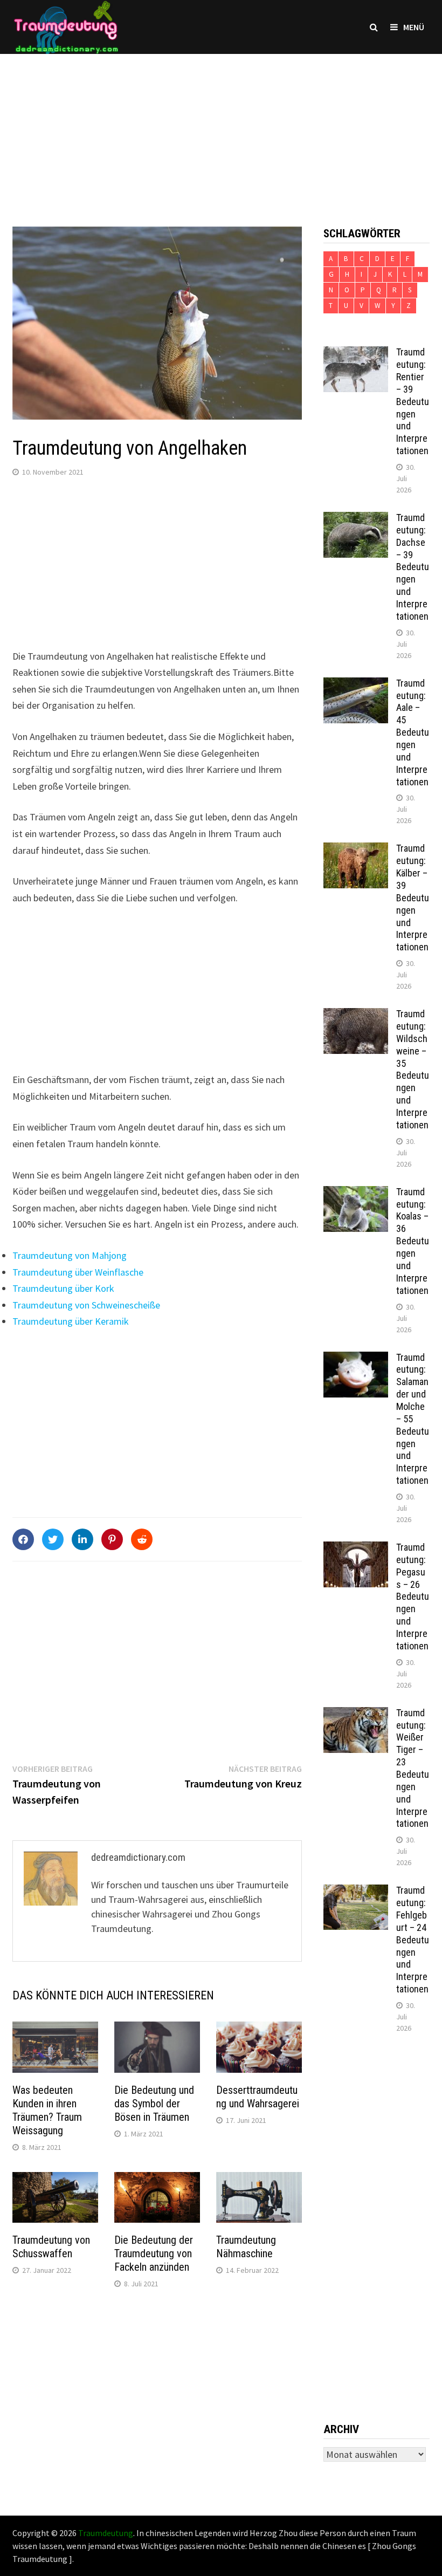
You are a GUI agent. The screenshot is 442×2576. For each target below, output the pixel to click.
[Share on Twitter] (53, 1539)
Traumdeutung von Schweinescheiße (86, 1305)
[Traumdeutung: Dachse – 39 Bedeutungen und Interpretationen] (356, 519)
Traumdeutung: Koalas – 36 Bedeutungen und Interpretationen (413, 1241)
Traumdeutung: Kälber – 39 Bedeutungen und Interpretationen (413, 898)
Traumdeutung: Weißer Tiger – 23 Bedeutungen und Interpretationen (413, 1768)
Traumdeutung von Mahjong (70, 1255)
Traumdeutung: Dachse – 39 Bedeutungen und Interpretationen (413, 567)
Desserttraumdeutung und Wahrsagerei (258, 2097)
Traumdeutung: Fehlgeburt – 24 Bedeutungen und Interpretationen (413, 1940)
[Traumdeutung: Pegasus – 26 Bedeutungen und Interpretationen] (356, 1549)
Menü (414, 27)
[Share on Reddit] (142, 1539)
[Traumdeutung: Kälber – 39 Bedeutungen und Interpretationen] (356, 850)
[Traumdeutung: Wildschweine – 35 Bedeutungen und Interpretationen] (356, 1015)
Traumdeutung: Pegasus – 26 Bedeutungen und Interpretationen (413, 1597)
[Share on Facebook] (23, 1539)
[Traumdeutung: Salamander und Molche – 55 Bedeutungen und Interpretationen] (356, 1359)
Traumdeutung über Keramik (71, 1321)
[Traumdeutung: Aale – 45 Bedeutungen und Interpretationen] (356, 685)
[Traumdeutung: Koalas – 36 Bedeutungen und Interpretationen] (356, 1193)
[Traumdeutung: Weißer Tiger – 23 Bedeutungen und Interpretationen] (356, 1714)
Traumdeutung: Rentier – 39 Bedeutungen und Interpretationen (413, 401)
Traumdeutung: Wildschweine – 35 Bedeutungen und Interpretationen (413, 1069)
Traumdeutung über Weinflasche (78, 1272)
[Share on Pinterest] (112, 1539)
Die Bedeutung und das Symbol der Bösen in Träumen (154, 2104)
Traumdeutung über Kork (63, 1288)
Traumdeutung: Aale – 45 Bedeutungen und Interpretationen (413, 732)
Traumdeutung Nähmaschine (246, 2247)
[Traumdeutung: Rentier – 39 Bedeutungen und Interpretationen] (356, 354)
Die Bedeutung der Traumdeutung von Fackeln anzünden (154, 2253)
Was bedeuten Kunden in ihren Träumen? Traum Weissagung (47, 2110)
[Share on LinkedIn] (82, 1539)
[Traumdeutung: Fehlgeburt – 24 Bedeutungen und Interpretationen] (356, 1892)
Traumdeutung (106, 2533)
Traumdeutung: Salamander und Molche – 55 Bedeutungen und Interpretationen (413, 1419)
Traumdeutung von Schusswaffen (51, 2247)
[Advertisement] (221, 129)
